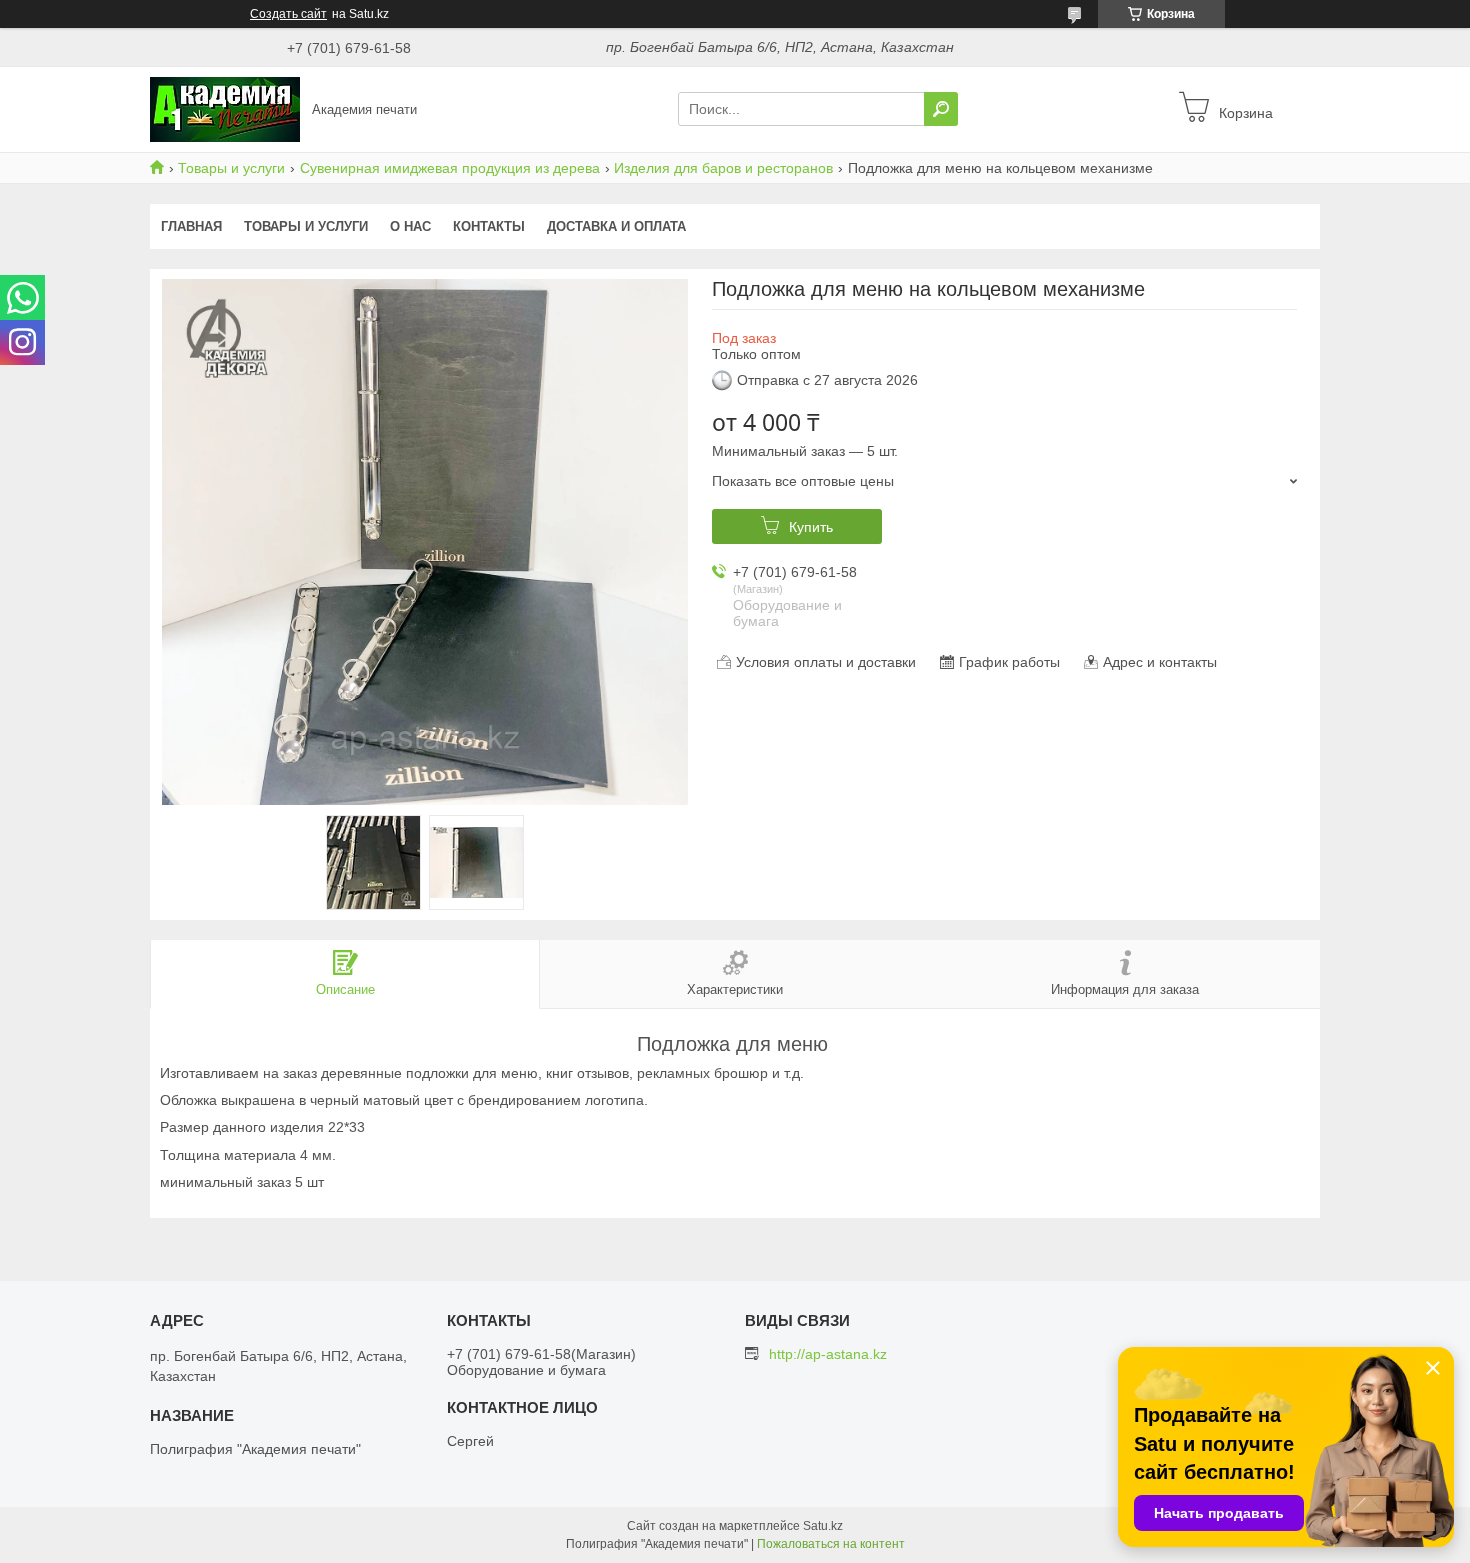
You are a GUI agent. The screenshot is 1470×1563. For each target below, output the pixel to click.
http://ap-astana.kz (828, 1354)
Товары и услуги (231, 168)
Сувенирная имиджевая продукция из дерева (450, 168)
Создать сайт (288, 14)
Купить (811, 527)
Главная (191, 226)
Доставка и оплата (616, 226)
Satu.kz (823, 1526)
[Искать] (941, 109)
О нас (410, 226)
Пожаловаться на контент (831, 1544)
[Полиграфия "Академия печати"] (225, 108)
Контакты (489, 226)
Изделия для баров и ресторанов (723, 168)
